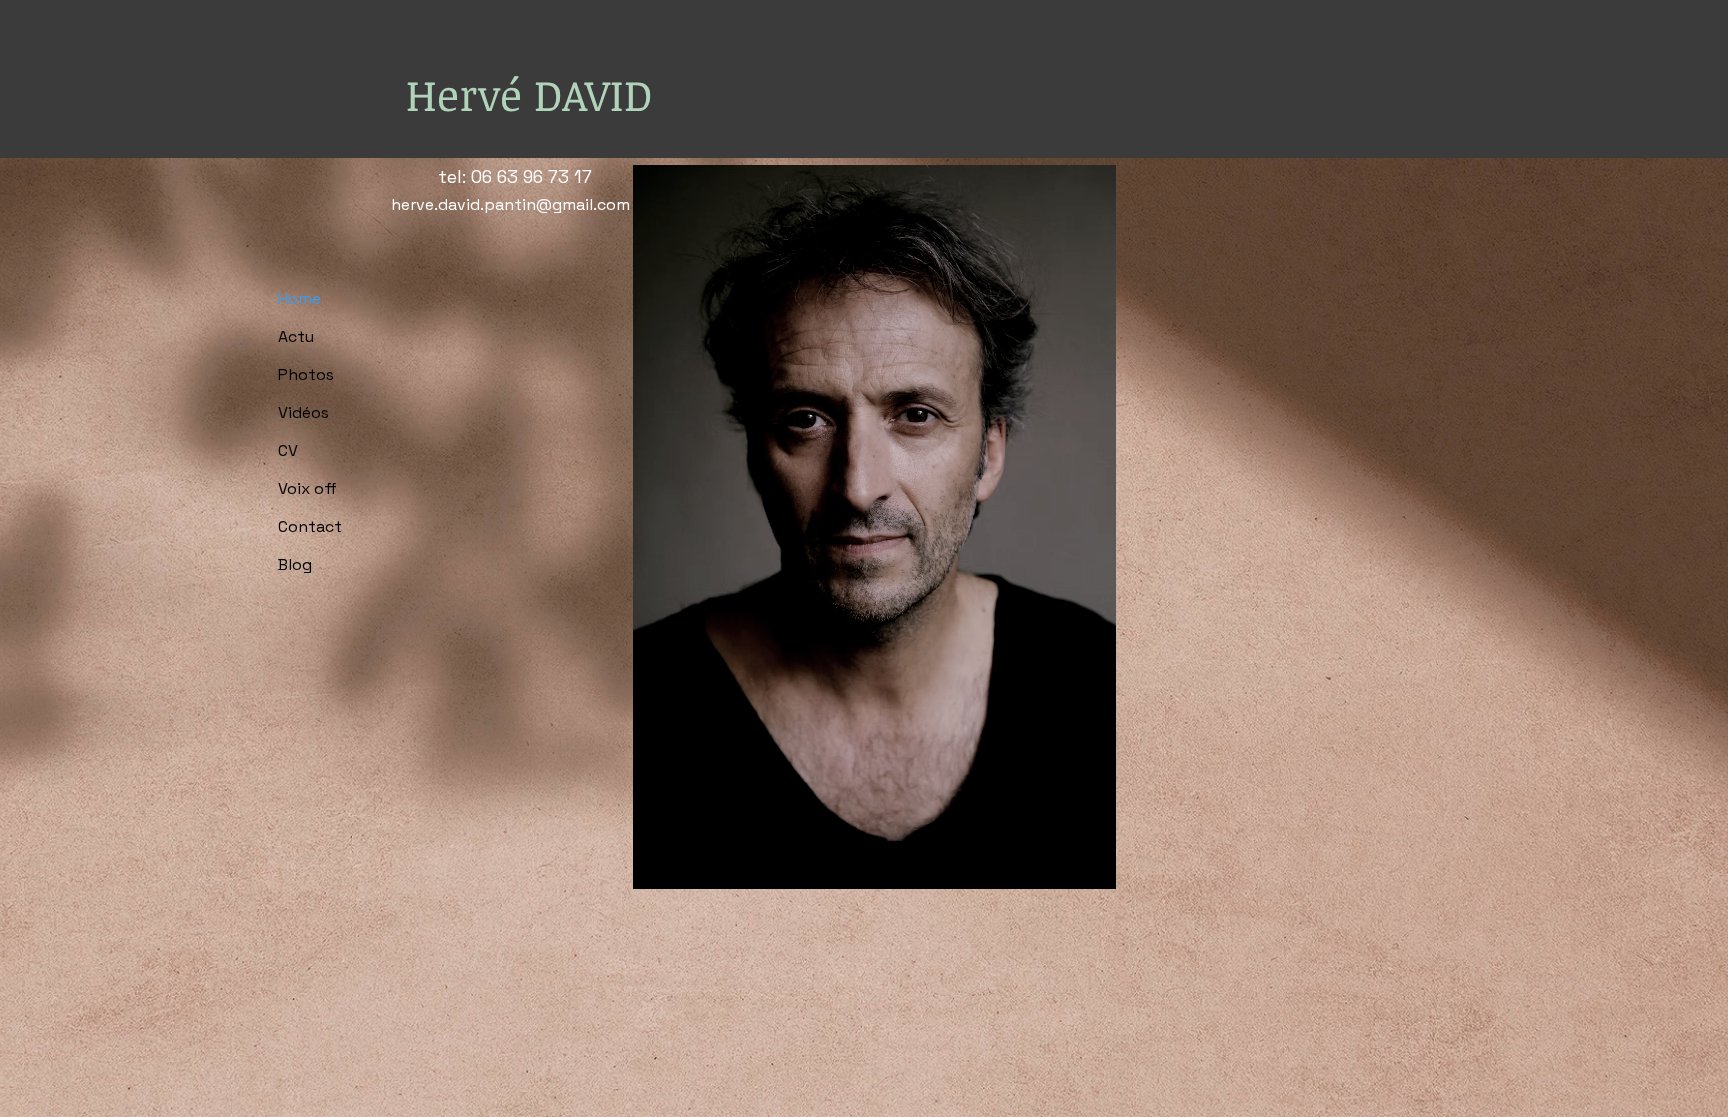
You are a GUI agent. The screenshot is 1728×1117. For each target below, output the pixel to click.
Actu (296, 336)
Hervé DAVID (529, 94)
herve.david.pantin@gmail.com (510, 204)
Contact (310, 526)
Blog (295, 564)
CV (288, 450)
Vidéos (303, 412)
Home (299, 298)
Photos (306, 374)
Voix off (307, 488)
